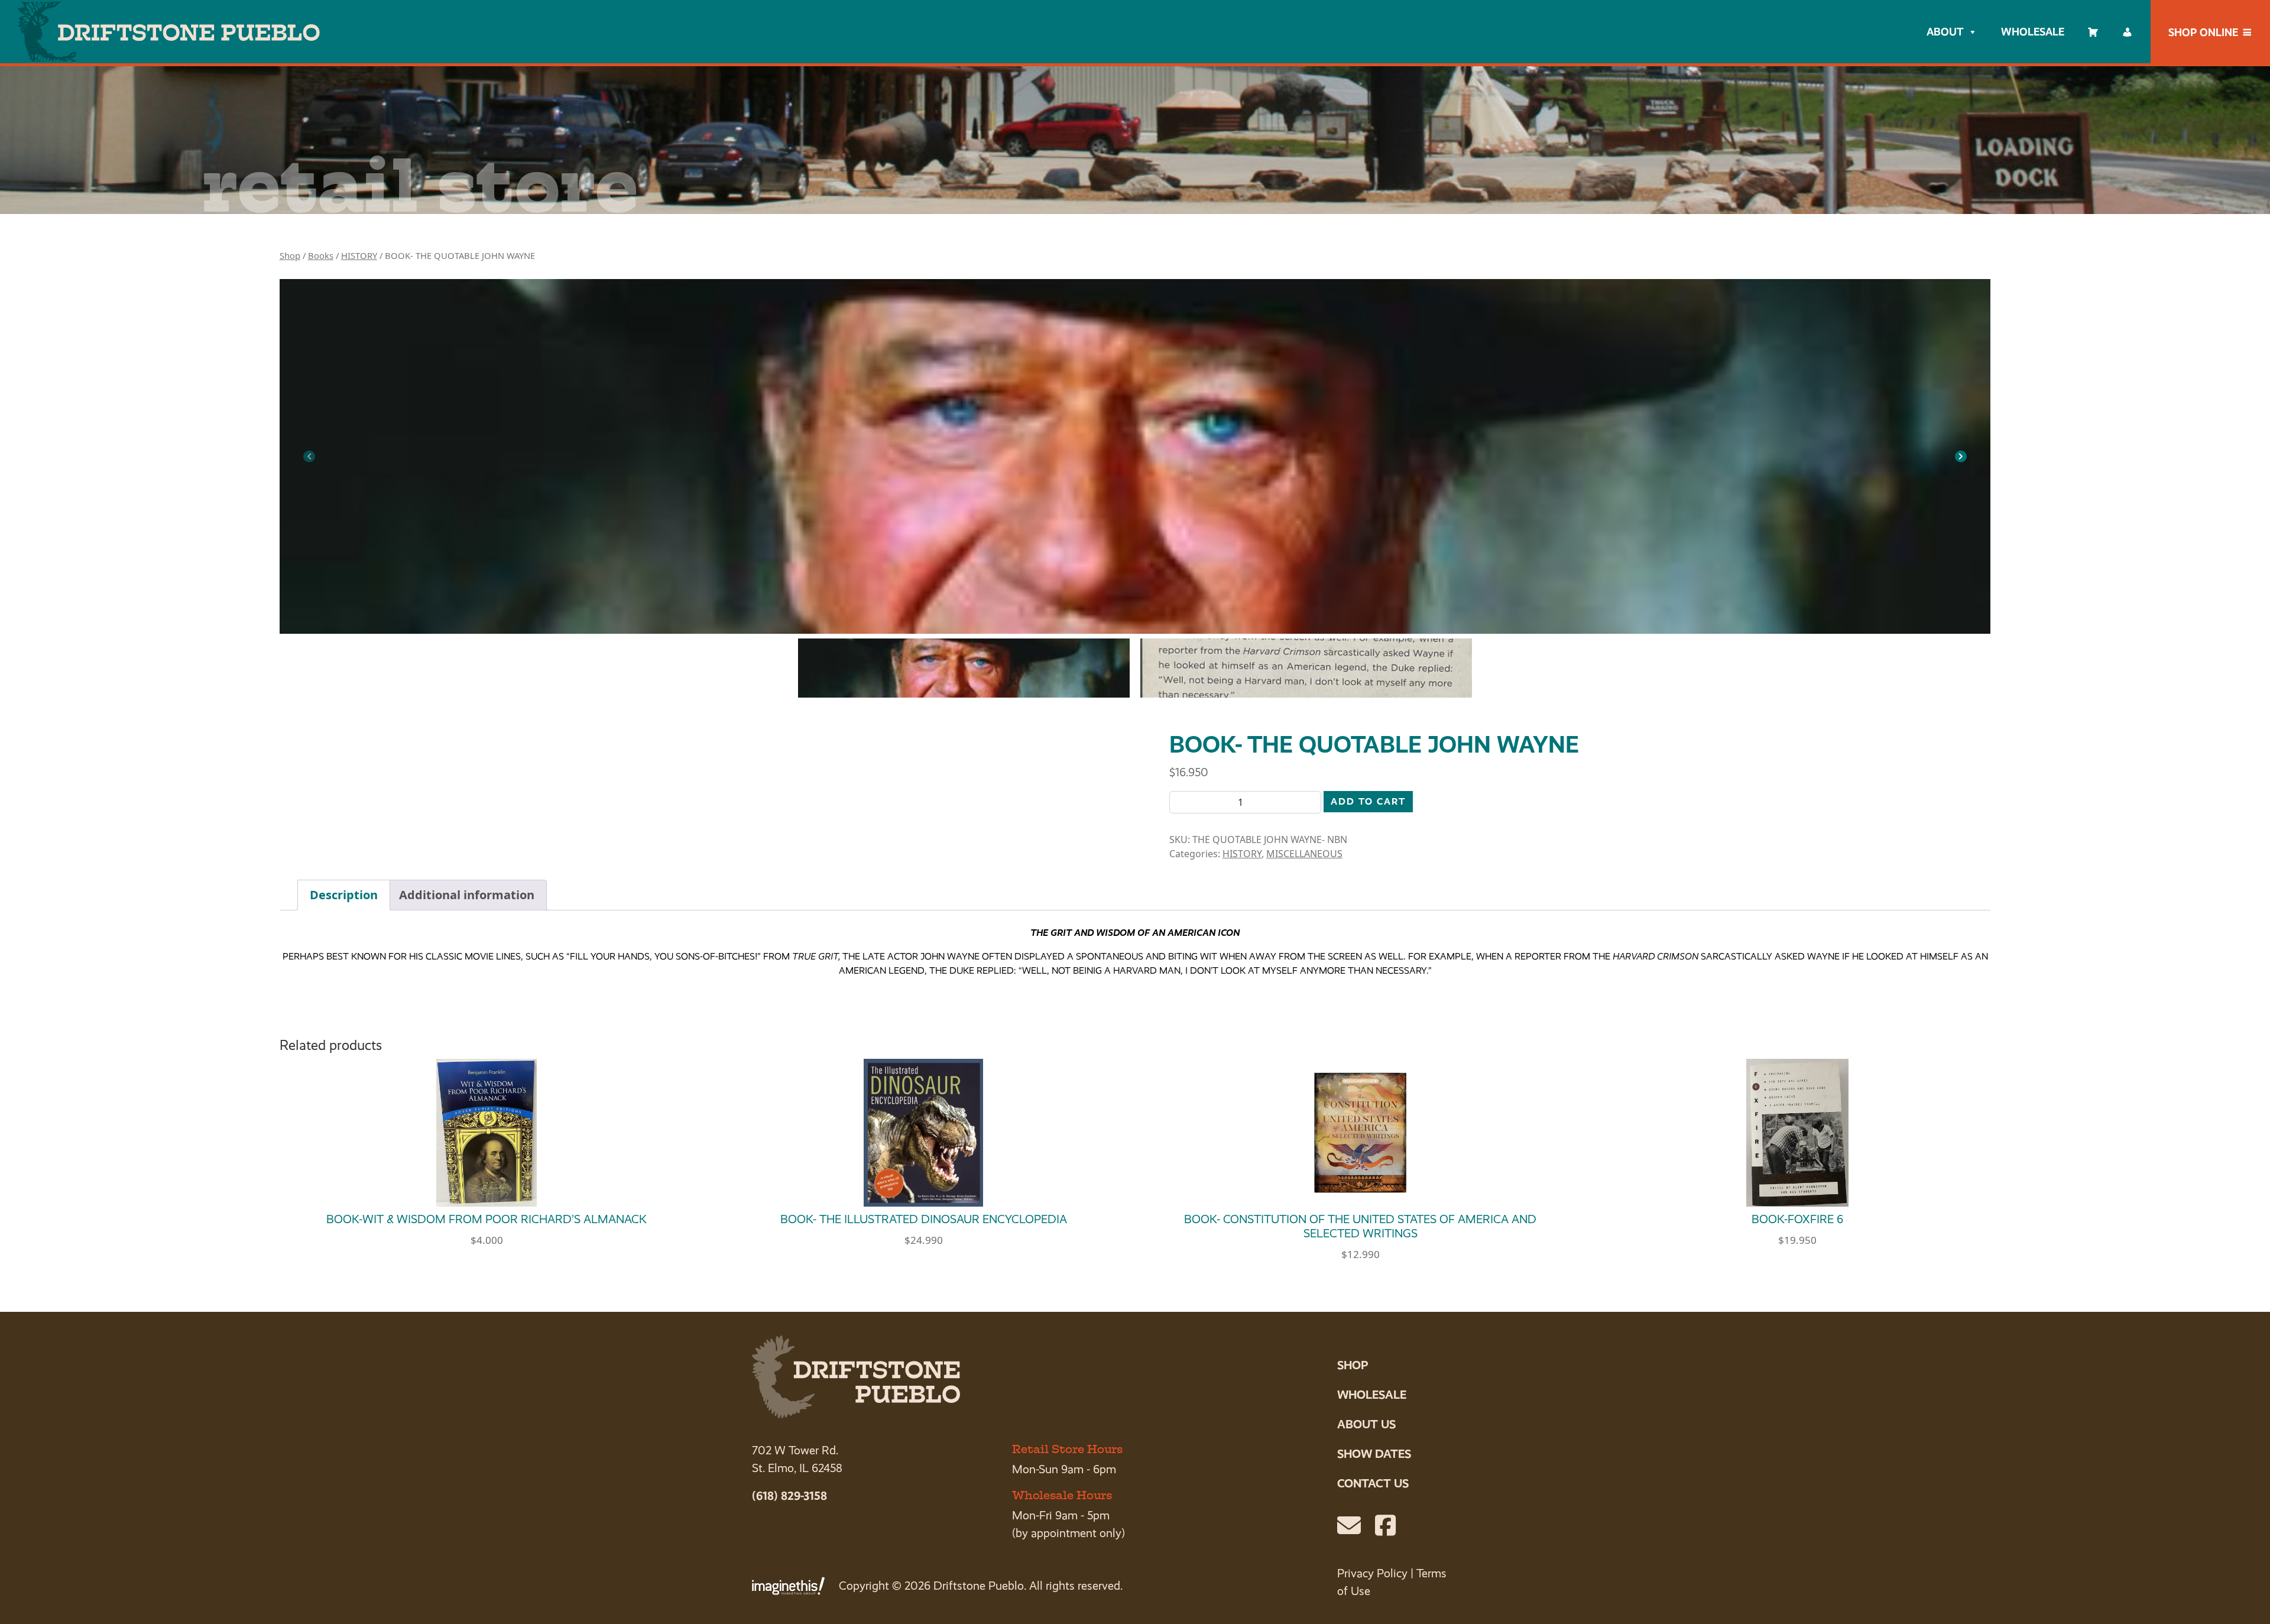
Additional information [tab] (467, 895)
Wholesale (2033, 32)
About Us (1366, 1424)
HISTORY (359, 255)
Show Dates (1374, 1454)
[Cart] (2093, 32)
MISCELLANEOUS (1304, 854)
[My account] (2128, 32)
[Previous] (309, 456)
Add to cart (1368, 801)
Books (321, 255)
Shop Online (2203, 32)
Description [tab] (344, 895)
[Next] (1961, 456)
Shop (290, 255)
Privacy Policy (1372, 1573)
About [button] (1945, 32)
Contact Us (1373, 1483)
